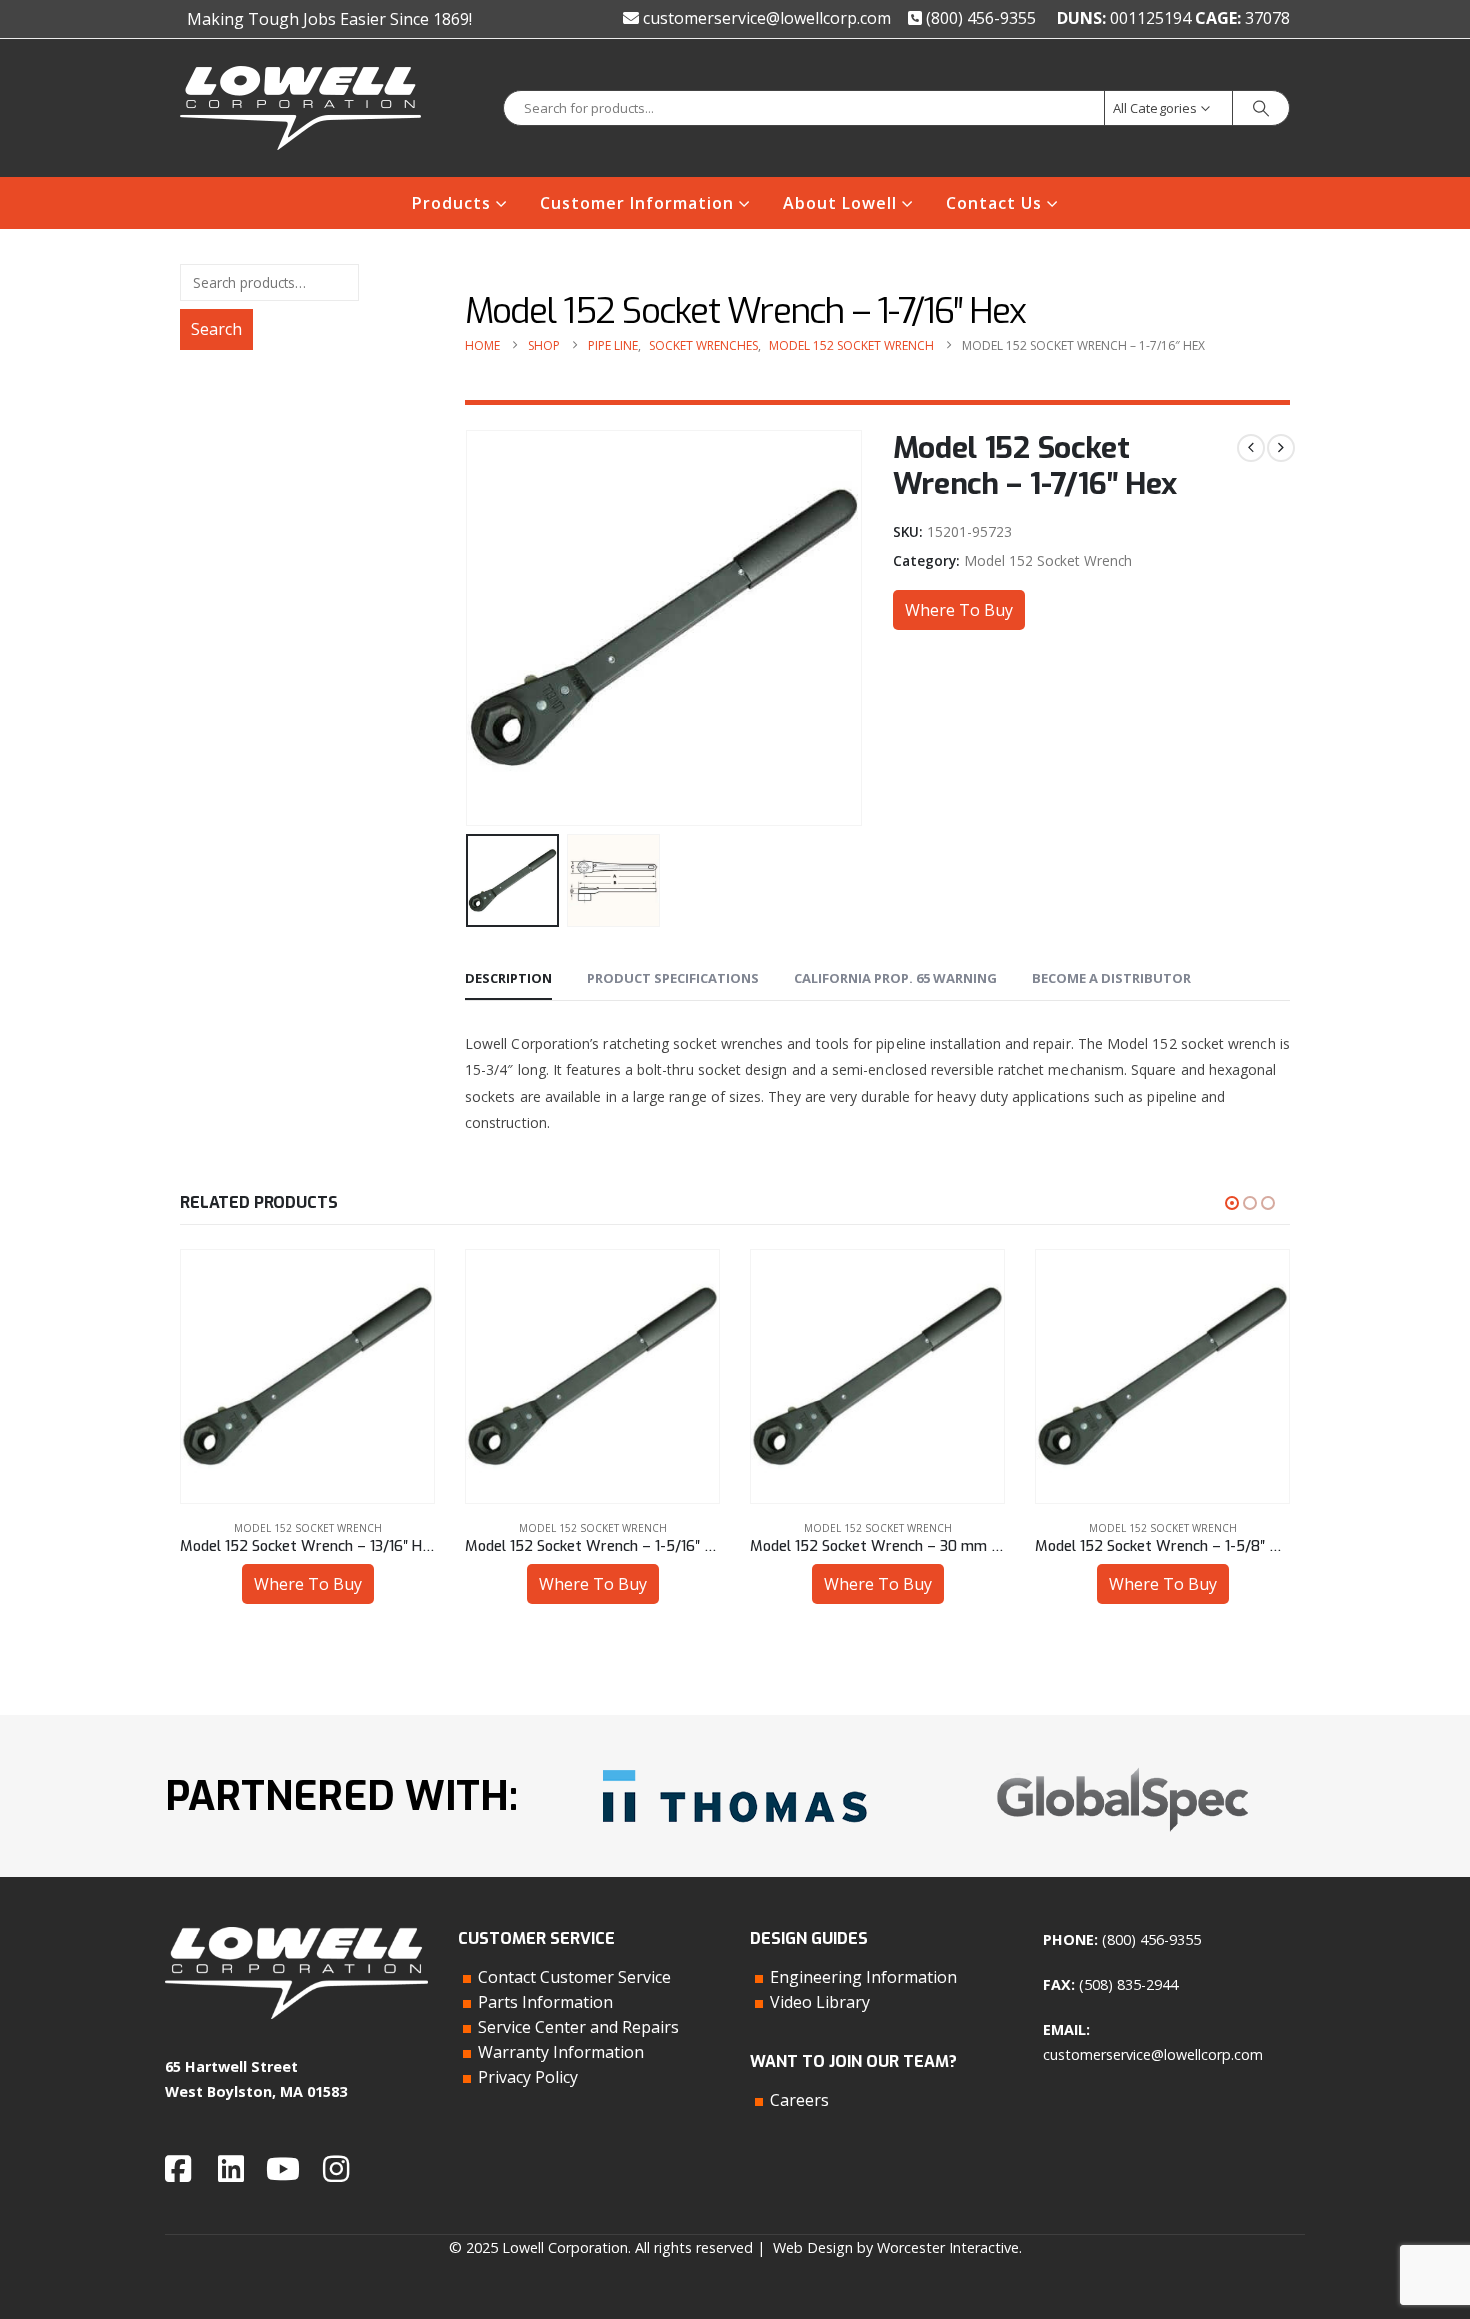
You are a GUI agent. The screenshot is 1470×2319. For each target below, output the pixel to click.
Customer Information (637, 203)
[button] (470, 628)
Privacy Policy (528, 2077)
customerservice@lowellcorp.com (765, 18)
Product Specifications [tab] (673, 978)
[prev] (1251, 448)
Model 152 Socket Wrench (1048, 560)
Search (216, 329)
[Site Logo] (300, 108)
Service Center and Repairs (578, 2027)
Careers (799, 2100)
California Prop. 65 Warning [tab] (895, 978)
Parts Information (545, 2002)
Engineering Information (863, 1977)
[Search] (1261, 108)
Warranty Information (561, 2052)
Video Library (820, 2002)
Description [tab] (508, 978)
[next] (1281, 448)
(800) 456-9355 (979, 18)
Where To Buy (959, 610)
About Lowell (840, 203)
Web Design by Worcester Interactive (896, 2247)
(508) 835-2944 (1128, 1984)
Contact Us (994, 203)
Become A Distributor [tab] (1111, 978)
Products (451, 203)
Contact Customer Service (574, 1977)
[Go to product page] (307, 1376)
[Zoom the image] (735, 1762)
